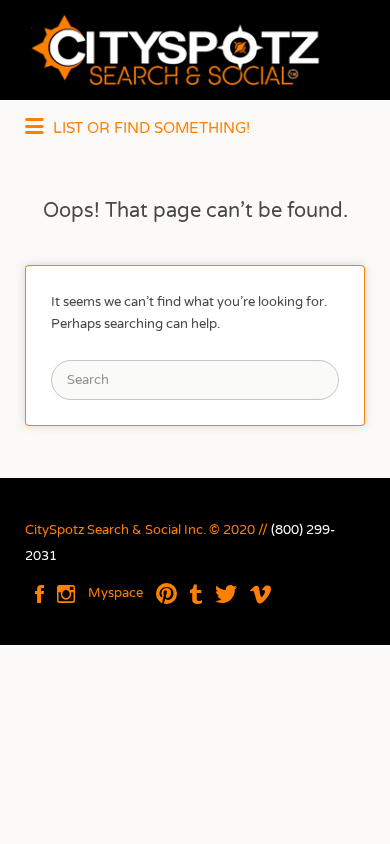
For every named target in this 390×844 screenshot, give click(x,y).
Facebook (39, 594)
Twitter (226, 594)
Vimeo (260, 594)
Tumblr (196, 594)
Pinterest (166, 594)
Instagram (66, 594)
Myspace (115, 593)
